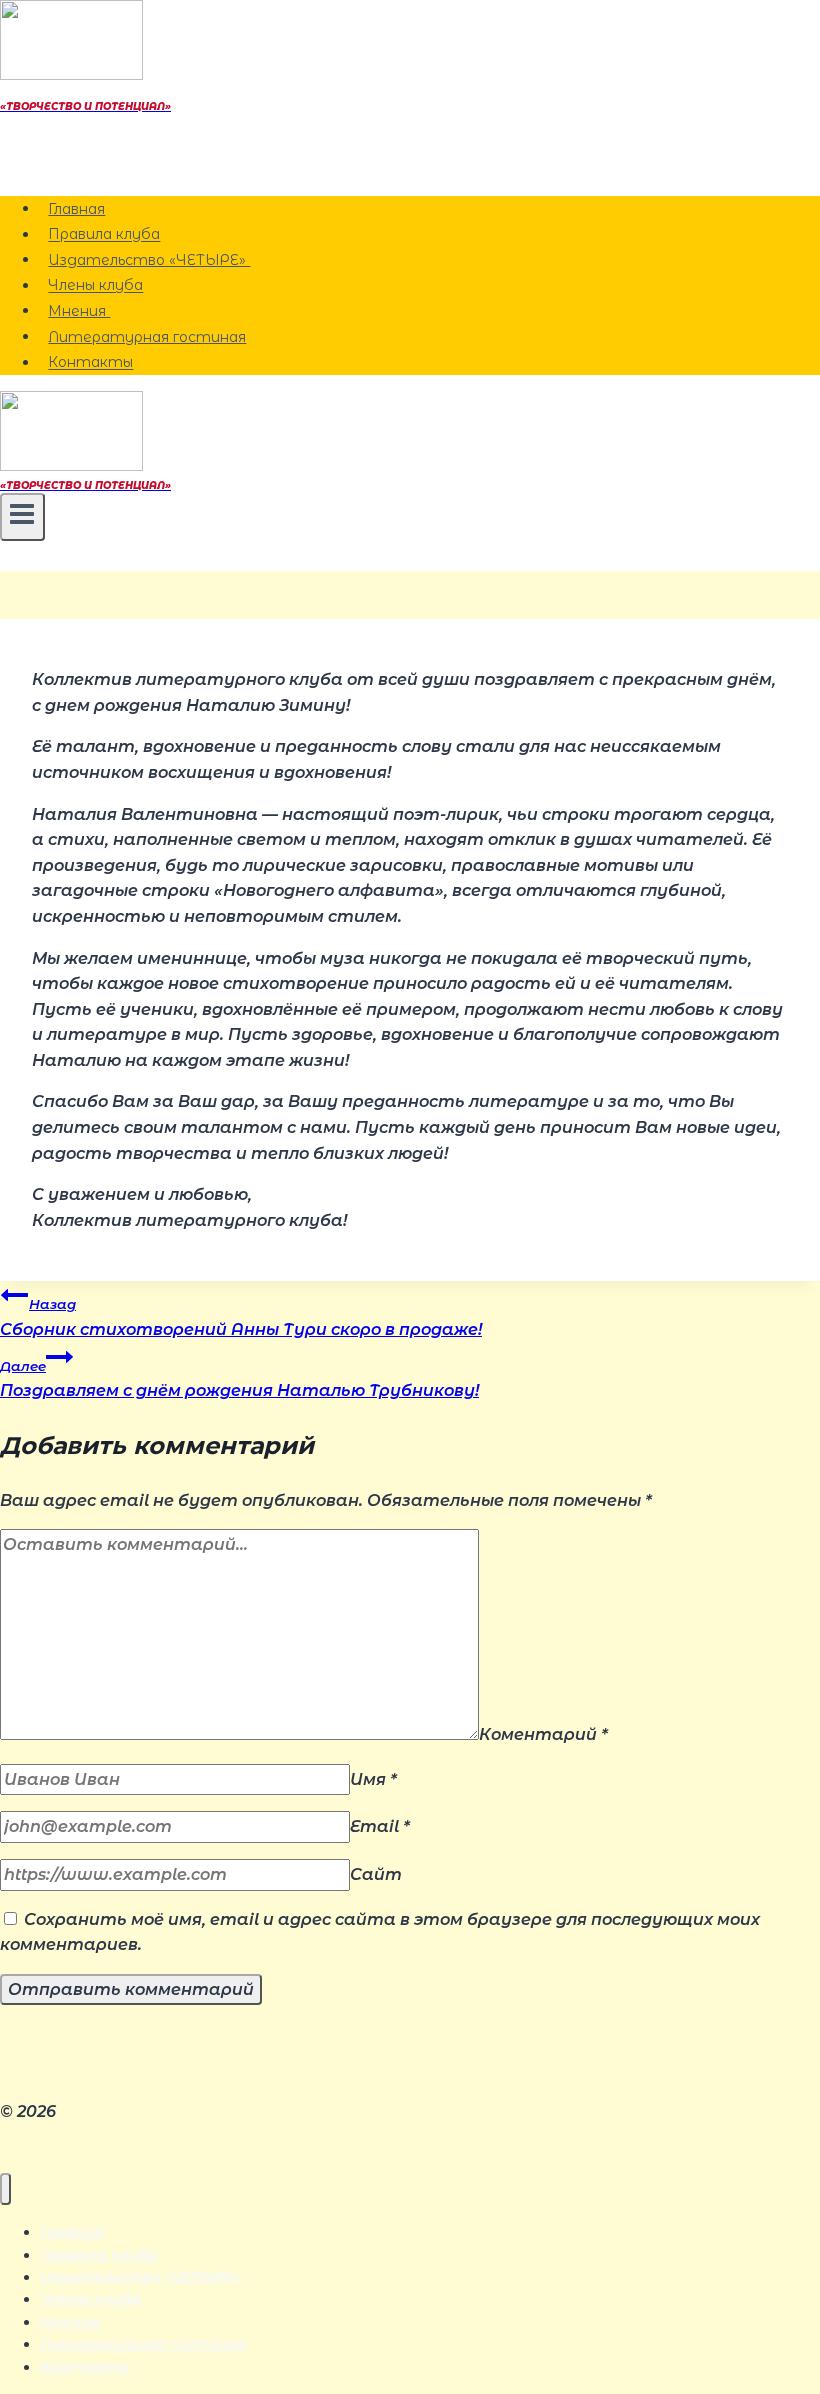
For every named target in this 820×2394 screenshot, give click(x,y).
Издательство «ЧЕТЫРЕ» (149, 260)
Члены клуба (95, 286)
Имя (373, 1779)
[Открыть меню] (22, 517)
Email (380, 1826)
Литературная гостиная (147, 337)
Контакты (90, 363)
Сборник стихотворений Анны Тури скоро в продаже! (241, 1317)
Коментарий (543, 1734)
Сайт (376, 1874)
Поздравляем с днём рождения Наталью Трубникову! (239, 1379)
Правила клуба (104, 235)
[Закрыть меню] (5, 2189)
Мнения (79, 311)
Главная (76, 209)
